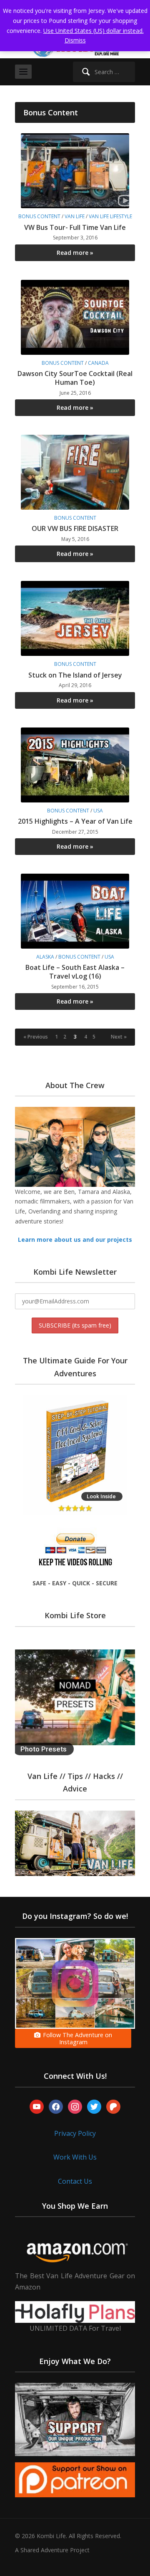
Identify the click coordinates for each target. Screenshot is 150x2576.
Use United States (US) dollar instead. (94, 31)
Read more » (75, 253)
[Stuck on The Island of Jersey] (75, 618)
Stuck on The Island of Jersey (75, 675)
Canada (98, 363)
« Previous (36, 1037)
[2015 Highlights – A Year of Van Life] (75, 764)
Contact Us (75, 2181)
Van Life (75, 216)
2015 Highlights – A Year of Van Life (75, 821)
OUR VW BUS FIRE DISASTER (75, 528)
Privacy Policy (75, 2133)
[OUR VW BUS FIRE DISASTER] (75, 472)
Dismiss (75, 40)
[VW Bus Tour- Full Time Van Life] (75, 170)
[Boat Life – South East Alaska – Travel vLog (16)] (75, 911)
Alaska (45, 957)
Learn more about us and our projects (75, 1239)
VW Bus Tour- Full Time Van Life (75, 227)
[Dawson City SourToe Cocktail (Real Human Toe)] (75, 316)
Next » (119, 1037)
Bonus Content (39, 216)
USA (98, 811)
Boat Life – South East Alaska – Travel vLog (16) (75, 972)
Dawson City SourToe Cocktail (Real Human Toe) (75, 378)
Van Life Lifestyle (110, 216)
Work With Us (75, 2157)
